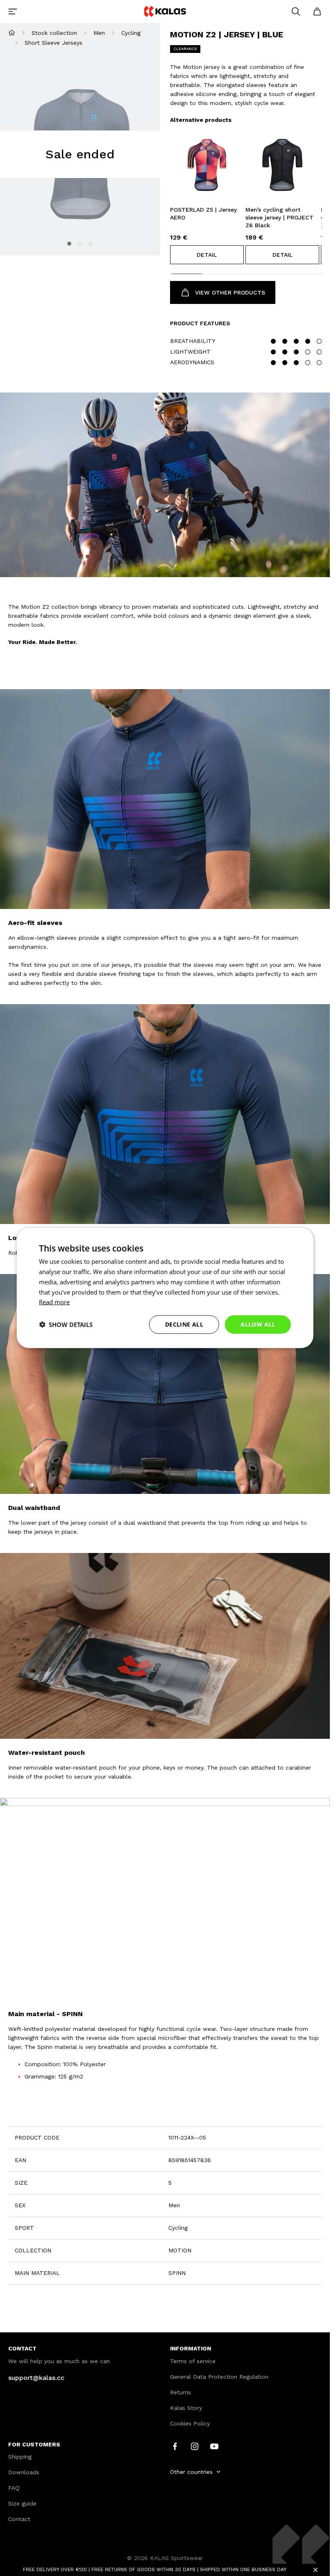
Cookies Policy (190, 2423)
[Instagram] (195, 2446)
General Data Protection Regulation (219, 2377)
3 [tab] (91, 244)
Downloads (24, 2472)
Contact (19, 2519)
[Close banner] (316, 2570)
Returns (180, 2392)
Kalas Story (186, 2408)
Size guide (22, 2503)
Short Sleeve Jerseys (53, 43)
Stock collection (54, 33)
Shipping (20, 2457)
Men (99, 33)
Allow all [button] (258, 1324)
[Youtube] (214, 2446)
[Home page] (12, 33)
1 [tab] (69, 244)
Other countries (191, 2472)
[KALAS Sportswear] (165, 11)
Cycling (131, 33)
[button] (207, 255)
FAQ (14, 2488)
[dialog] (165, 1288)
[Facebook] (175, 2446)
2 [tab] (80, 244)
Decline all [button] (184, 1324)
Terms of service (193, 2361)
